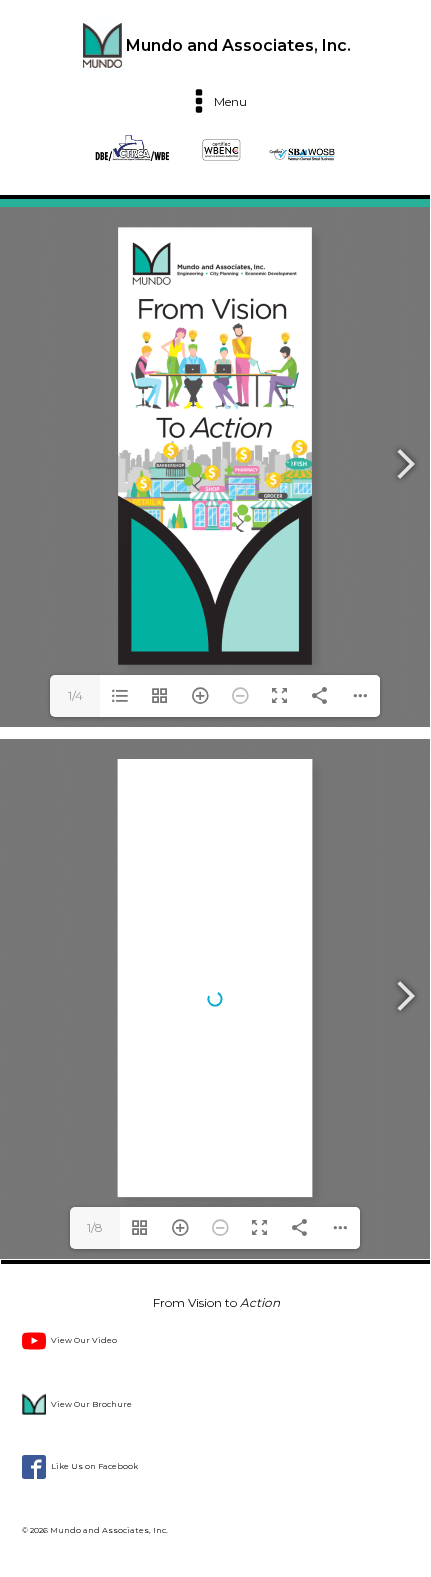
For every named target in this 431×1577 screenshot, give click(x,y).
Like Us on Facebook (94, 1466)
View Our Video (84, 1340)
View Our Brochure (91, 1404)
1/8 (95, 1227)
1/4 (75, 695)
